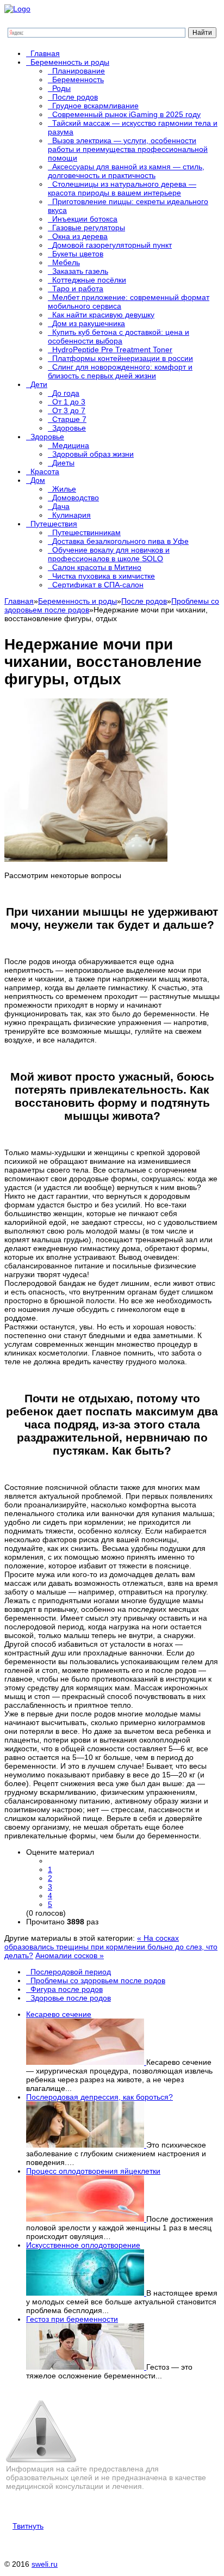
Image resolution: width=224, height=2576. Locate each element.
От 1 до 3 (69, 402)
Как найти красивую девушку (103, 315)
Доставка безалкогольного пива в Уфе (120, 541)
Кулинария (71, 515)
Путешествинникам (86, 532)
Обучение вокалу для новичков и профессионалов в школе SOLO (109, 554)
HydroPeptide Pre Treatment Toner (112, 349)
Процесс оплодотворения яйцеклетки (93, 2171)
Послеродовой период (71, 1972)
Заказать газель (80, 271)
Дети (39, 384)
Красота (45, 471)
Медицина (71, 445)
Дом (38, 480)
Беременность (78, 79)
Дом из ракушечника (89, 323)
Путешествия (54, 524)
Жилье (64, 489)
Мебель (66, 262)
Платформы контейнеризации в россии (123, 358)
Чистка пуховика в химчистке (104, 576)
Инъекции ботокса (85, 219)
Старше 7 (69, 419)
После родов (75, 97)
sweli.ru (45, 2564)
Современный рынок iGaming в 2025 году (126, 114)
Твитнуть (28, 2526)
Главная (45, 53)
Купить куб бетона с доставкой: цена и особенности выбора (119, 336)
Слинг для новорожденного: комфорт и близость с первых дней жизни (120, 371)
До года (66, 393)
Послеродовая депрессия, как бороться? (99, 2097)
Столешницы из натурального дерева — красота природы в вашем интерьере (122, 188)
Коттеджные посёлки (89, 280)
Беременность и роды (70, 62)
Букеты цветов (78, 254)
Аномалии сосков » (70, 1955)
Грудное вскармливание (95, 106)
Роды (61, 88)
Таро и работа (78, 289)
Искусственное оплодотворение (83, 2245)
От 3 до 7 (69, 410)
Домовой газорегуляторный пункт (112, 245)
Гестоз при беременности (72, 2319)
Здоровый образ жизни (93, 454)
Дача (61, 506)
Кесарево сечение (59, 2014)
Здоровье (69, 428)
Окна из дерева (80, 236)
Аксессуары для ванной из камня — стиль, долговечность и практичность (126, 171)
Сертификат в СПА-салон (98, 585)
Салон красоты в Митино (97, 567)
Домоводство (76, 498)
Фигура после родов (67, 1989)
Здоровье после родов (71, 1998)
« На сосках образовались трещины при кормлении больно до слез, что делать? (111, 1947)
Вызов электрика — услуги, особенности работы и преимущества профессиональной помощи (128, 149)
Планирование (79, 71)
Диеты (63, 463)
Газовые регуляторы (89, 228)
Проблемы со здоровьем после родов (98, 1980)
